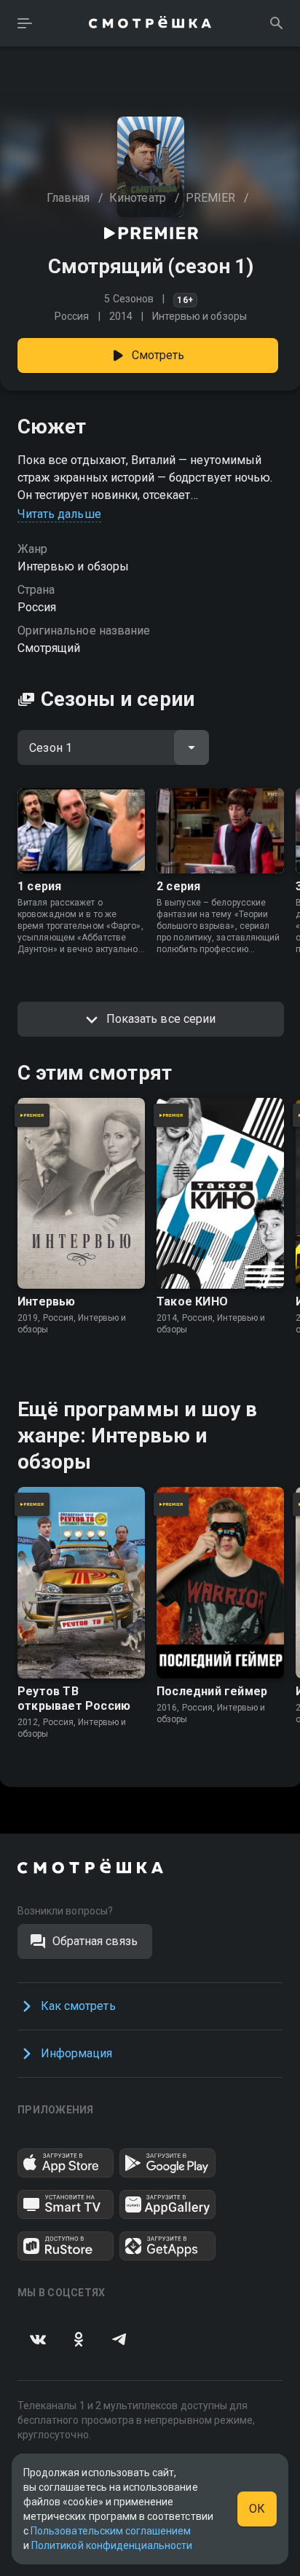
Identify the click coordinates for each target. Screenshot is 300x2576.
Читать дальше (59, 514)
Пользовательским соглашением (111, 2531)
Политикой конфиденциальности (112, 2545)
